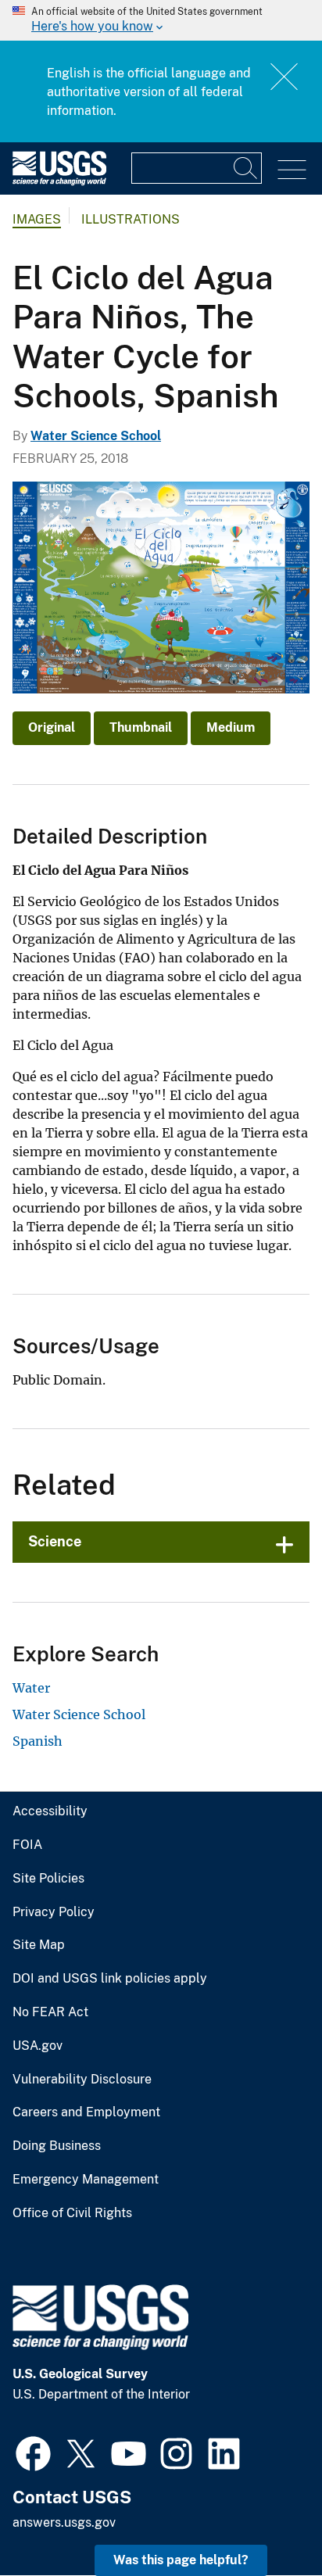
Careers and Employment (86, 2112)
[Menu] (292, 170)
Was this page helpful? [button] (181, 2560)
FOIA (27, 1845)
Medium (231, 727)
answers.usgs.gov (64, 2522)
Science (55, 1541)
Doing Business (57, 2146)
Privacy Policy (54, 1912)
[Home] (59, 182)
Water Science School (96, 436)
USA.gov (38, 2046)
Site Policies (48, 1879)
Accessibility (50, 1811)
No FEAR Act (50, 2012)
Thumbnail (141, 727)
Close (285, 76)
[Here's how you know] (161, 20)
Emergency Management (86, 2180)
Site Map (39, 1945)
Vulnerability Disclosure (82, 2080)
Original (52, 727)
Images (37, 219)
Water (31, 1688)
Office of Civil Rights (72, 2213)
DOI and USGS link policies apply (110, 1979)
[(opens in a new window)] (33, 2452)
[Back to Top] (265, 2519)
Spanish (38, 1741)
